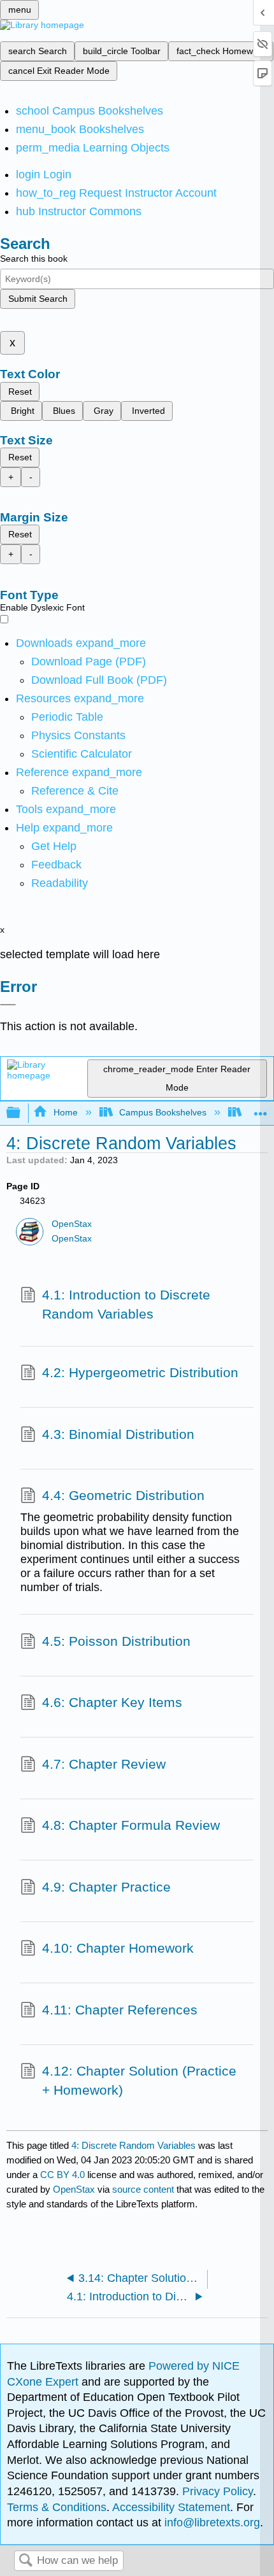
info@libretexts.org (211, 2523)
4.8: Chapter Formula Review (131, 1825)
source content (143, 2189)
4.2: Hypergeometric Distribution (140, 1372)
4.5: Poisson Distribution (116, 1641)
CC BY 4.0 (62, 2175)
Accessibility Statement (171, 2507)
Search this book (34, 258)
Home (65, 1112)
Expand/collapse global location (261, 1109)
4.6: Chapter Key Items (112, 1702)
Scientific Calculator (82, 754)
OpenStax (72, 1224)
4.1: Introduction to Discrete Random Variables (126, 1304)
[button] (56, 865)
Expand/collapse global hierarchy (22, 1113)
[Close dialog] (8, 1005)
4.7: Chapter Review (104, 1764)
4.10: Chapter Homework (118, 1948)
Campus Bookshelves (163, 1112)
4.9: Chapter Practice (106, 1887)
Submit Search (38, 299)
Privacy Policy (218, 2491)
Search (25, 2561)
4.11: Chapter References (120, 2010)
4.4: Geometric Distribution (123, 1495)
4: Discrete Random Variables (133, 2145)
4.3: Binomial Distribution (118, 1434)
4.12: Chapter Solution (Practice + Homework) (139, 2080)
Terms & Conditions (57, 2507)
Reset (20, 392)
